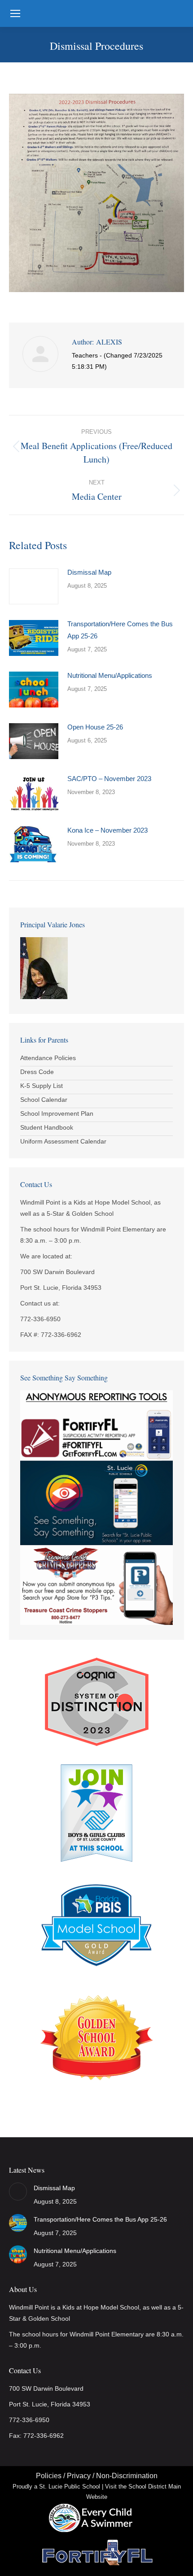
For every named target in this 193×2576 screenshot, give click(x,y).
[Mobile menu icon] (15, 13)
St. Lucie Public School (70, 2486)
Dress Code (37, 1072)
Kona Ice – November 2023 (107, 830)
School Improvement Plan (57, 1113)
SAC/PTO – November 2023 (109, 779)
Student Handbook (47, 1127)
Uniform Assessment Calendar (63, 1141)
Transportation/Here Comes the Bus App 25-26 (120, 630)
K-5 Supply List (42, 1086)
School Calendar (44, 1100)
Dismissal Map (89, 572)
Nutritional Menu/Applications (110, 675)
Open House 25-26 (95, 727)
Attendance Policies (48, 1058)
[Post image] (34, 586)
